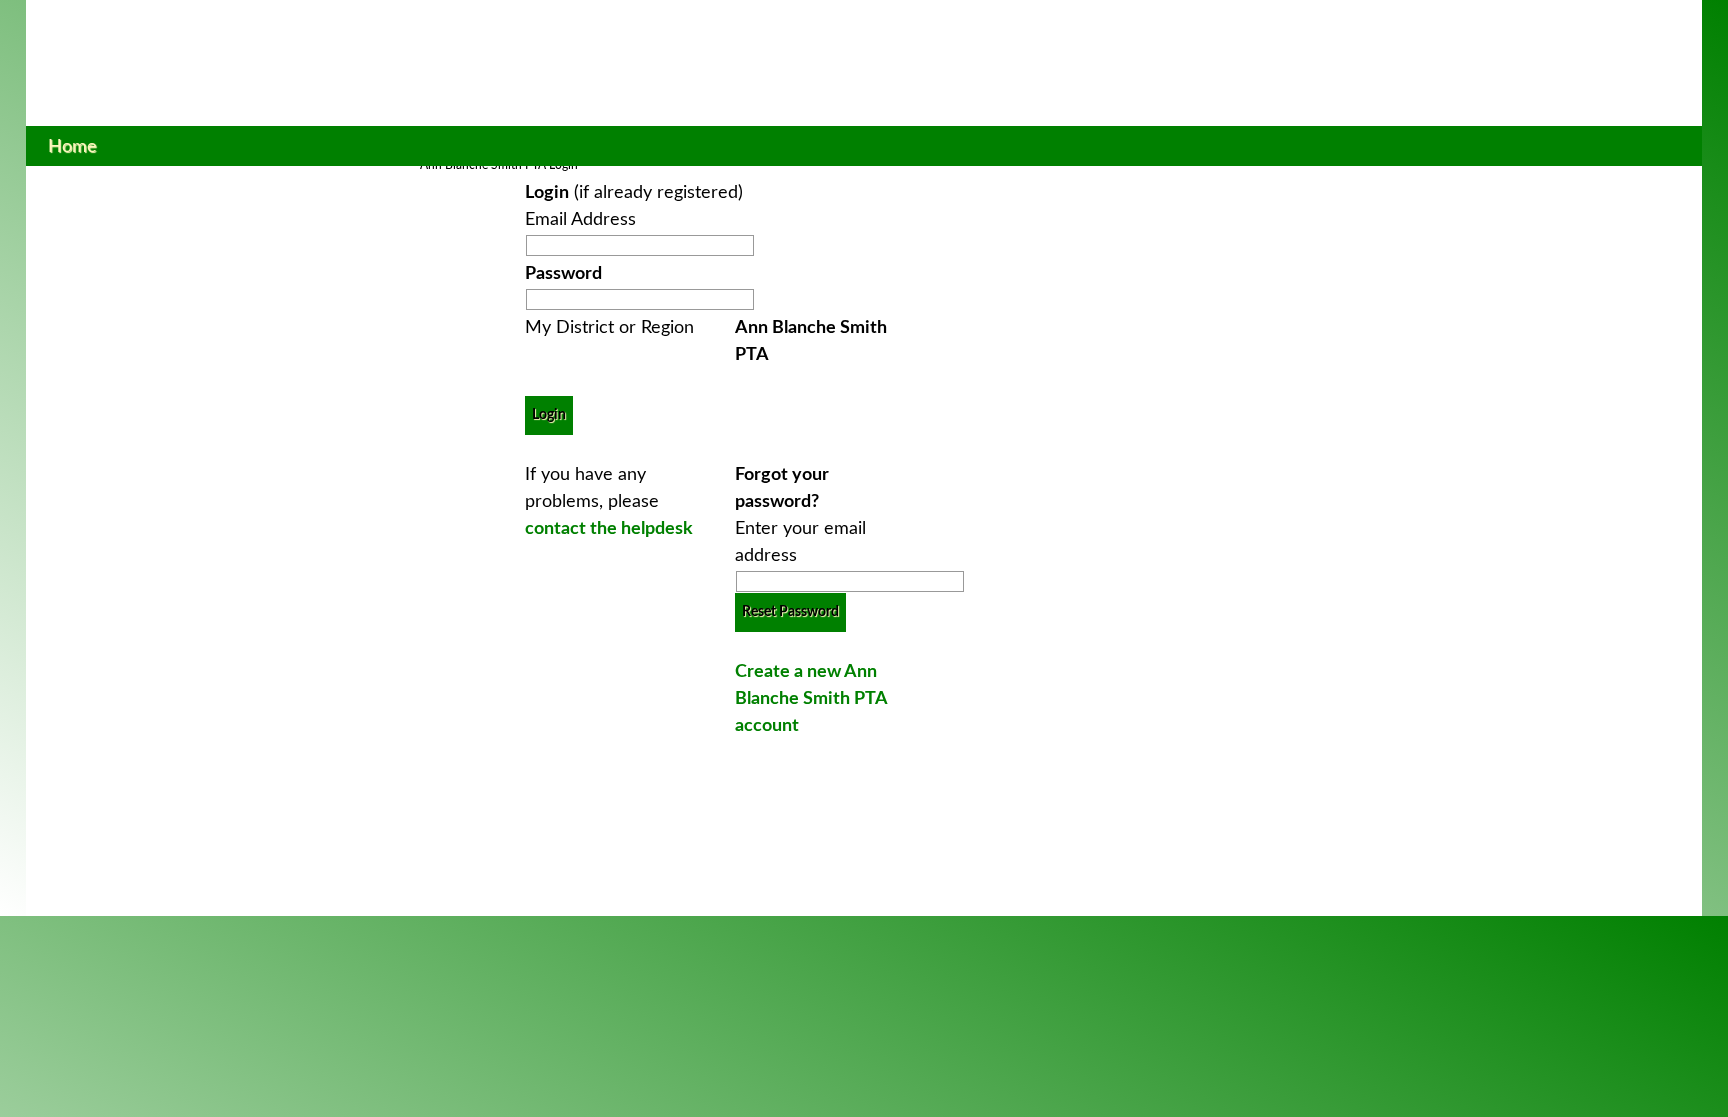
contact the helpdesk (609, 529)
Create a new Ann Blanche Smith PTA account (811, 699)
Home (72, 146)
